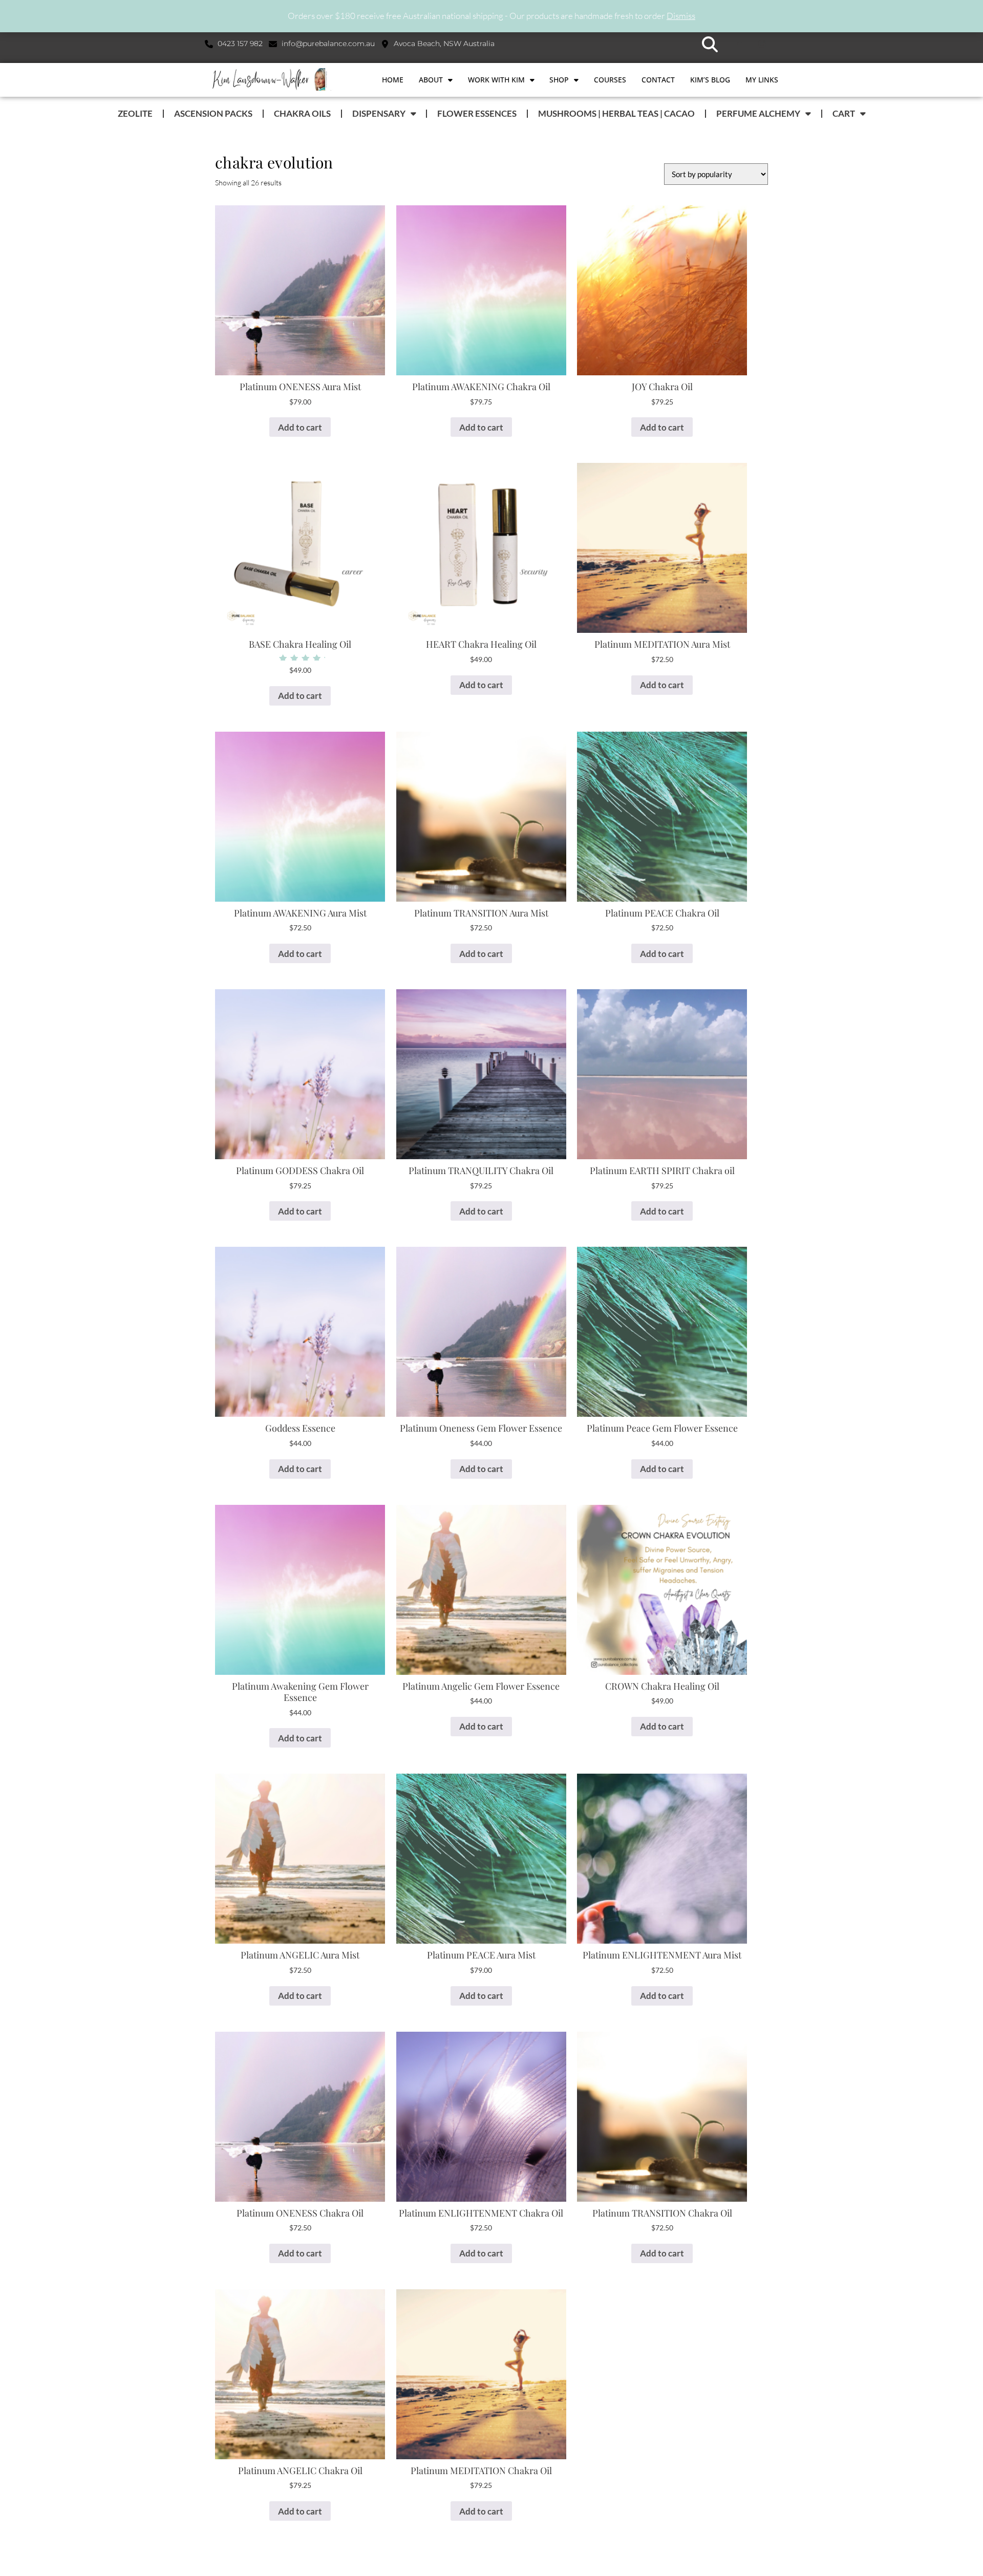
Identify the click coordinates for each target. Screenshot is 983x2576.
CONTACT (658, 80)
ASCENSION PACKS (213, 113)
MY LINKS (762, 80)
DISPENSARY (379, 113)
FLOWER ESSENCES (477, 113)
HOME (393, 80)
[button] (710, 44)
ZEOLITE (135, 113)
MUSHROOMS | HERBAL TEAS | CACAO (616, 113)
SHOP (559, 80)
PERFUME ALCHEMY (758, 113)
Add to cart (300, 427)
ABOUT (431, 80)
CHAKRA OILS (302, 113)
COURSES (610, 80)
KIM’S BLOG (710, 80)
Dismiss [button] (681, 16)
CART (844, 113)
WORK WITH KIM (496, 80)
